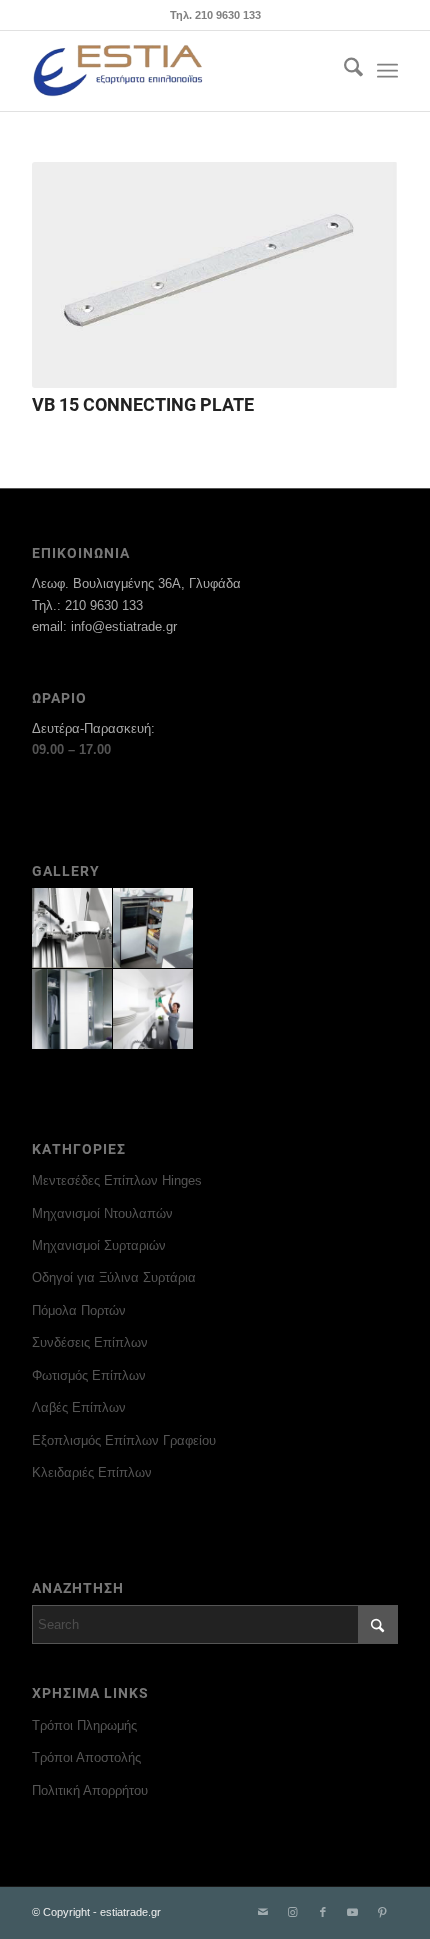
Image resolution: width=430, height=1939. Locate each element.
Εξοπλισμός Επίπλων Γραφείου (124, 1440)
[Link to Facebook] (323, 1912)
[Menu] (387, 71)
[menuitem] (343, 71)
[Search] (343, 71)
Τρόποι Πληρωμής (84, 1725)
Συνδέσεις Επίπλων (90, 1342)
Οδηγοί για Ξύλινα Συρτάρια (114, 1277)
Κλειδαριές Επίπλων (92, 1472)
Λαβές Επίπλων (79, 1407)
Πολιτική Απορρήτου (90, 1790)
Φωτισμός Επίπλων (89, 1375)
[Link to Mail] (263, 1912)
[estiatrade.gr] (178, 71)
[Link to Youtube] (353, 1912)
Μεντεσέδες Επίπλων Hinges (117, 1180)
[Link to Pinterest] (383, 1912)
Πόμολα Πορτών (79, 1310)
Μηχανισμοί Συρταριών (99, 1245)
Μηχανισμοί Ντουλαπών (102, 1213)
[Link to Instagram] (293, 1912)
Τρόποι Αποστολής (86, 1757)
